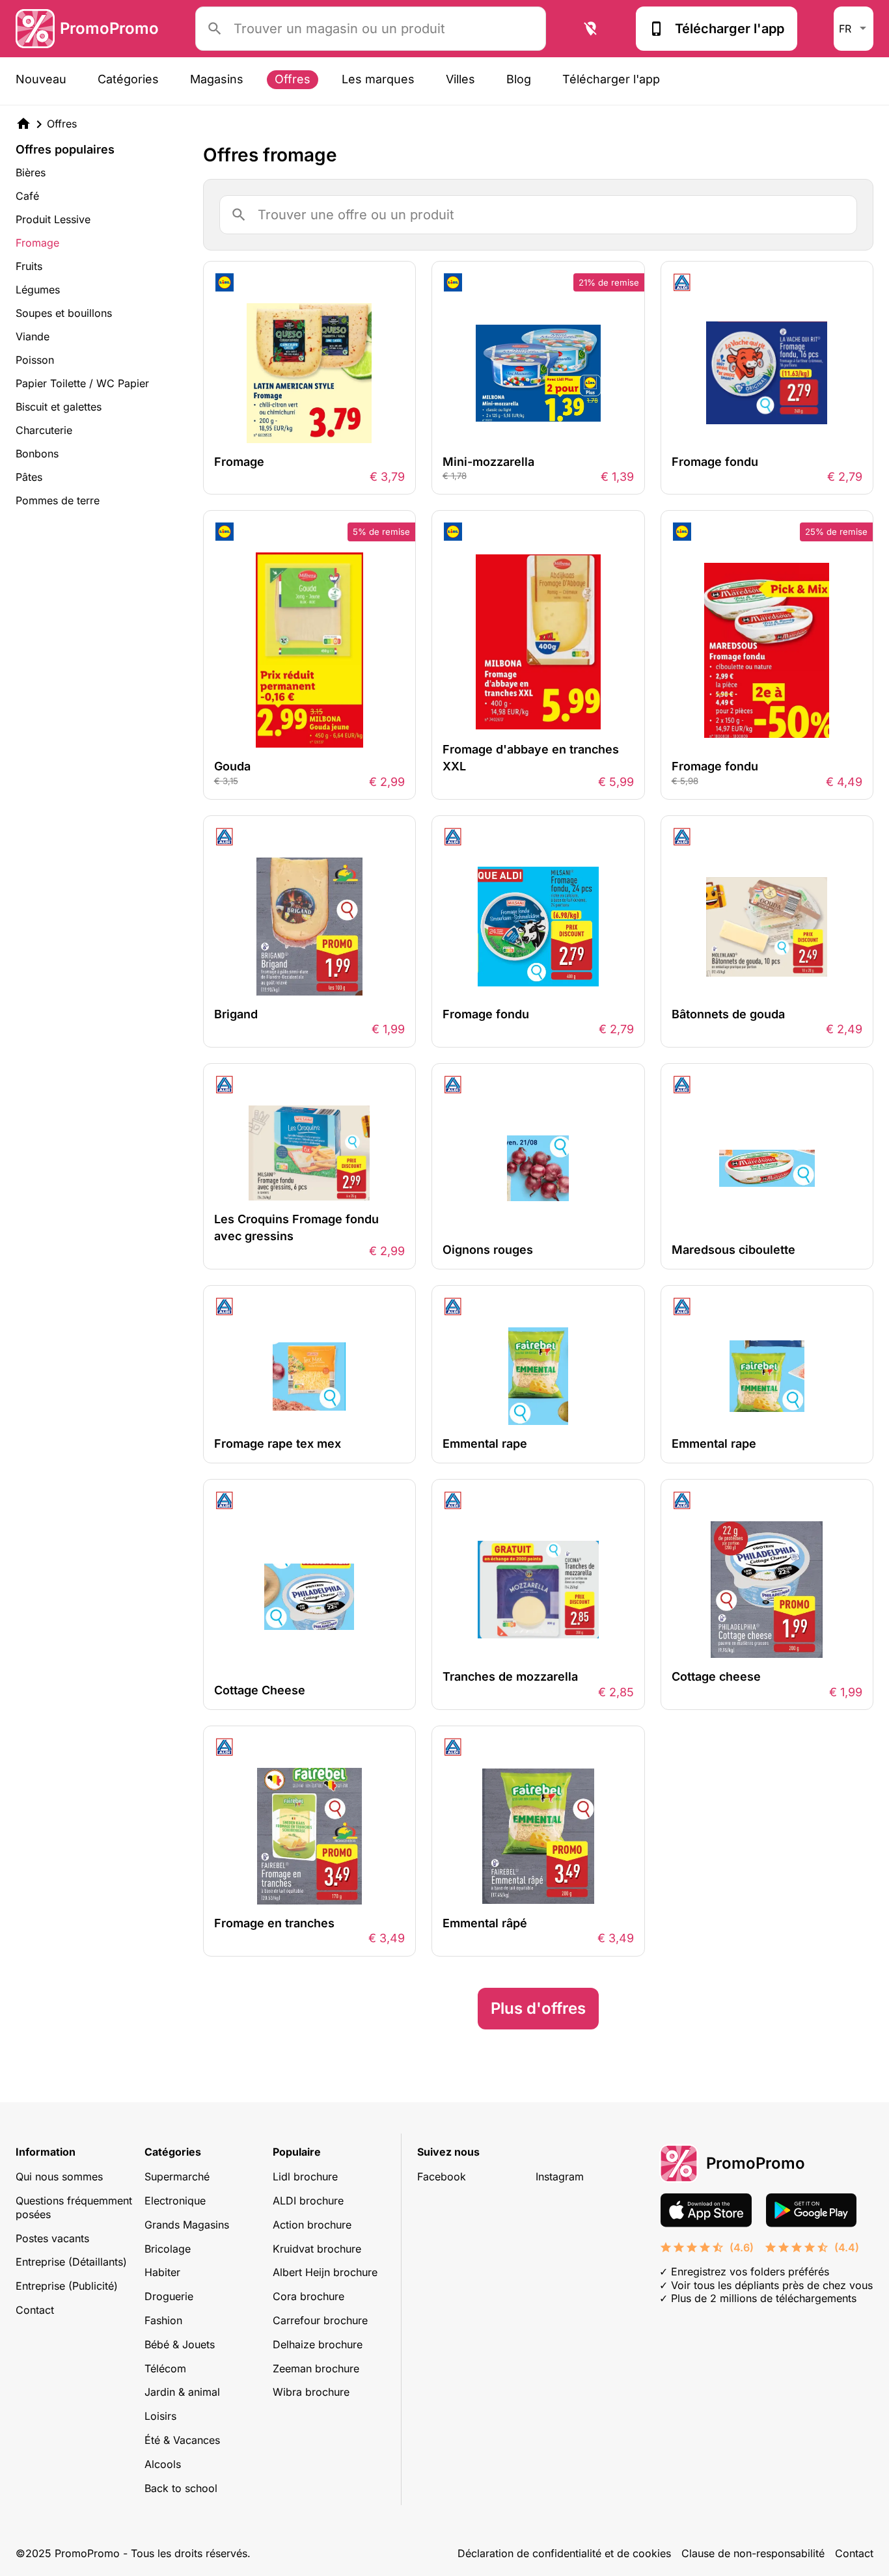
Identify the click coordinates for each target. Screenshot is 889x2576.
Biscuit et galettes (59, 407)
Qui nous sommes (59, 2176)
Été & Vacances (182, 2440)
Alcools (163, 2464)
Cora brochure (308, 2296)
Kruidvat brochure (317, 2249)
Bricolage (168, 2249)
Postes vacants (52, 2238)
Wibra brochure (311, 2392)
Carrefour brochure (320, 2320)
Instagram (560, 2176)
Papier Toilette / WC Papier (82, 383)
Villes (460, 79)
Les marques (378, 79)
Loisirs (160, 2416)
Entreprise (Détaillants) (71, 2262)
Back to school (181, 2488)
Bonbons (37, 454)
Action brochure (312, 2225)
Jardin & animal (182, 2392)
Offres (293, 79)
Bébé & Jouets (180, 2344)
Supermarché (177, 2176)
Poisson (35, 360)
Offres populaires (65, 150)
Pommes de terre (58, 500)
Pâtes (29, 477)
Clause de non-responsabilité (753, 2553)
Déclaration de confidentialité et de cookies (564, 2553)
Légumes (38, 290)
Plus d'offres (538, 2008)
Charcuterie (44, 430)
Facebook (442, 2176)
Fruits (29, 266)
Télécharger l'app (730, 29)
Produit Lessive (53, 219)
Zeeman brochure (316, 2368)
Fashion (163, 2320)
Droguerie (169, 2296)
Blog (519, 79)
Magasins (217, 79)
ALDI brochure (308, 2201)
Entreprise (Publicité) (67, 2286)
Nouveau (41, 79)
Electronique (175, 2201)
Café (27, 196)
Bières (31, 172)
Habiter (162, 2272)
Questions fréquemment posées (74, 2207)
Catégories (128, 79)
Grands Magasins (187, 2225)
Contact (35, 2310)
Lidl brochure (305, 2176)
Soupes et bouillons (64, 313)
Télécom (165, 2368)
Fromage (37, 243)
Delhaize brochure (318, 2344)
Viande (33, 336)
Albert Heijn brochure (325, 2272)
